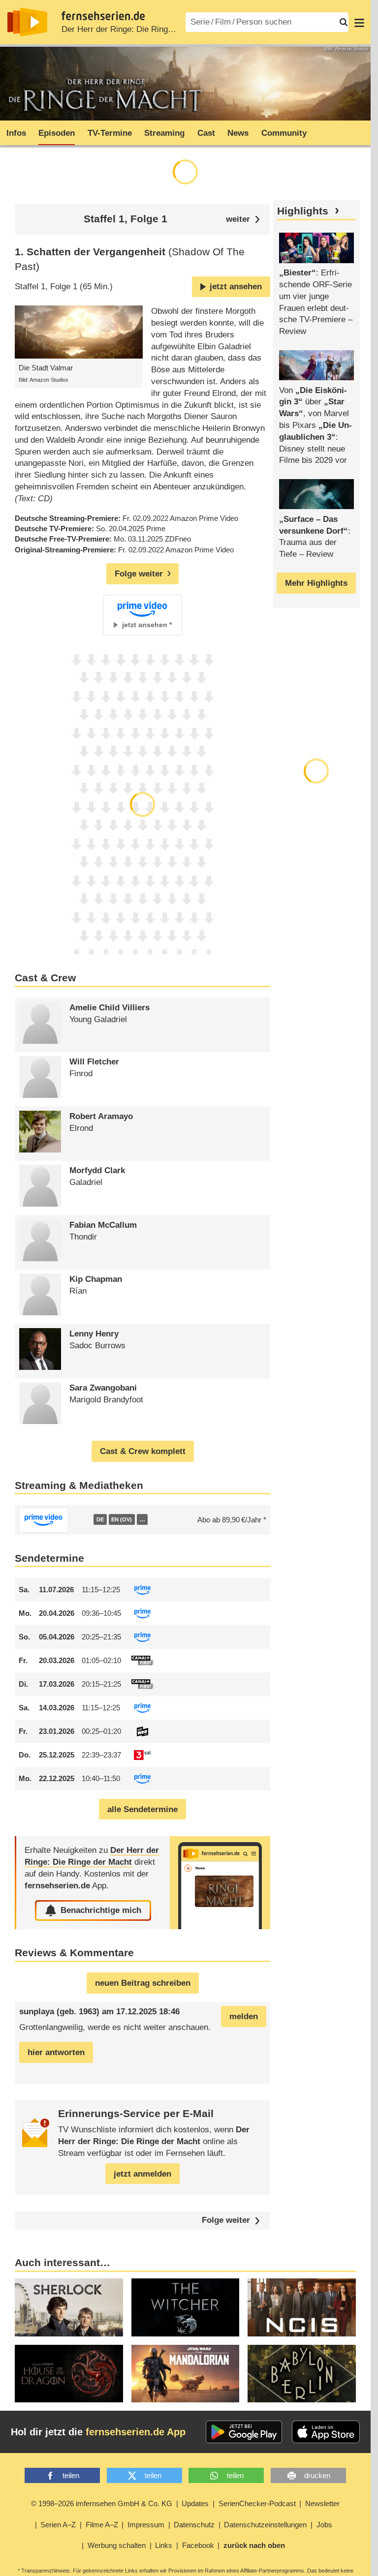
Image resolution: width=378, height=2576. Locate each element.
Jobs (324, 2525)
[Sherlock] (69, 2307)
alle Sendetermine (142, 1809)
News (238, 133)
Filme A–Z (102, 2525)
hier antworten (56, 2052)
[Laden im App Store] (326, 2432)
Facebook (198, 2545)
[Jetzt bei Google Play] (244, 2432)
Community (284, 133)
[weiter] (243, 219)
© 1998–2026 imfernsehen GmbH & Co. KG (102, 2503)
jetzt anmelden (142, 2174)
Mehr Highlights (316, 583)
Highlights (303, 211)
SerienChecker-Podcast (257, 2503)
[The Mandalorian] (186, 2374)
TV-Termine (110, 133)
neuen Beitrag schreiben (143, 1983)
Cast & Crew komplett (143, 1451)
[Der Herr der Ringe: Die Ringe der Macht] (220, 1883)
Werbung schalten (117, 2545)
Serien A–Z (58, 2525)
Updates (195, 2503)
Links (164, 2545)
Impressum (146, 2525)
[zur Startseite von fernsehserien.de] (27, 22)
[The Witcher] (186, 2307)
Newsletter (322, 2503)
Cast (206, 133)
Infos (16, 133)
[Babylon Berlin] (302, 2374)
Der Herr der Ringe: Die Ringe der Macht (137, 29)
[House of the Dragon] (69, 2374)
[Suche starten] (344, 22)
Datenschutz (194, 2525)
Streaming (164, 133)
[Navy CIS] (302, 2307)
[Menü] (359, 22)
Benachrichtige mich (101, 1910)
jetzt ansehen (236, 287)
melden (244, 2016)
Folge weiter (226, 2221)
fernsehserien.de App (136, 2432)
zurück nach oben (254, 2545)
